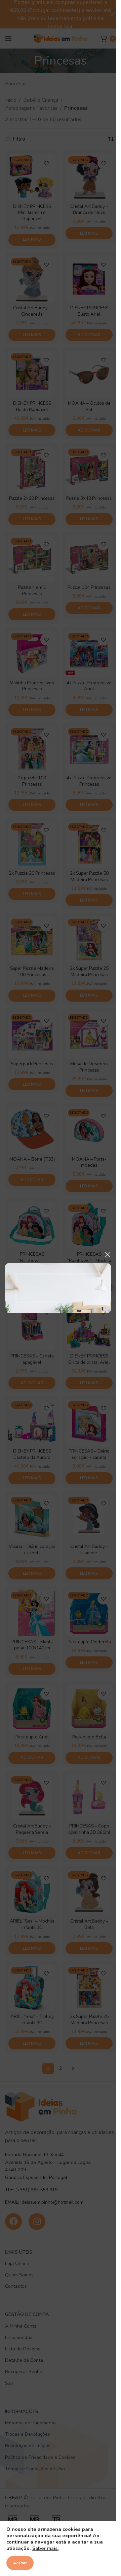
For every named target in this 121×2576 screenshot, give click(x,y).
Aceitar (20, 2563)
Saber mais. (45, 2548)
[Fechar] (108, 1255)
